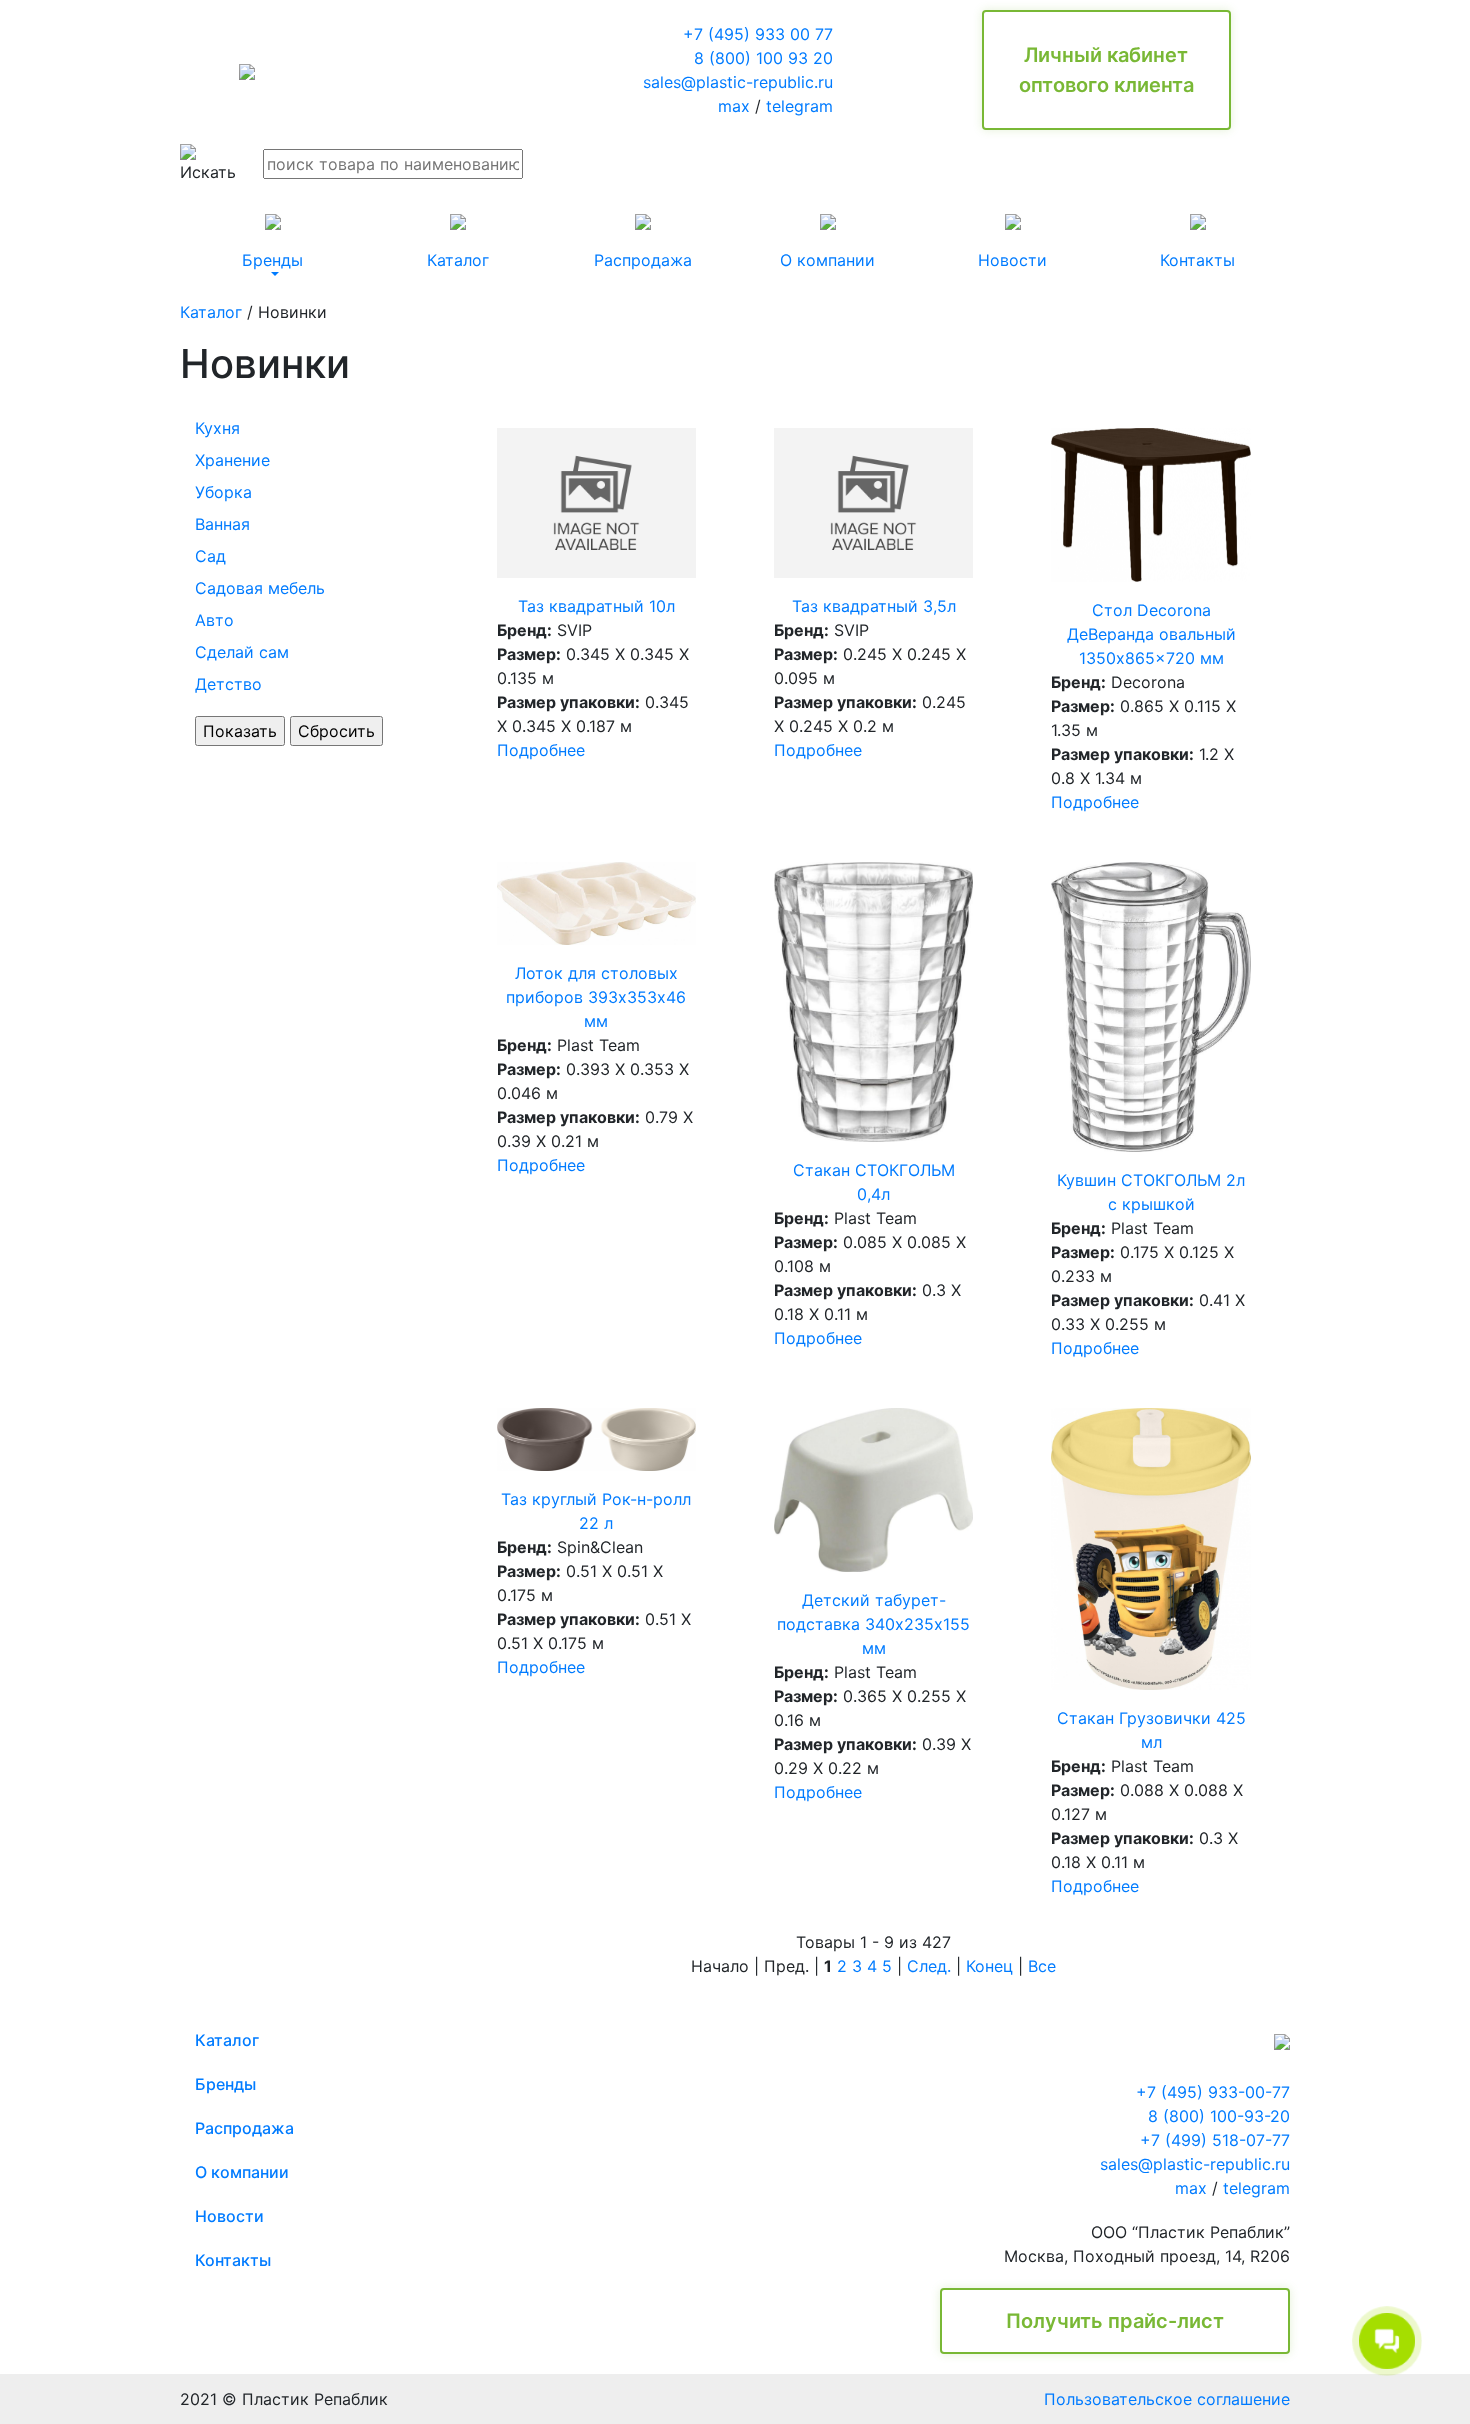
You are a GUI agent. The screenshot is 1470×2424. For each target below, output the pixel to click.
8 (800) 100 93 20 (763, 58)
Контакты (233, 2260)
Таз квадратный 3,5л (874, 606)
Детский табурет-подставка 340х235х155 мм (873, 1624)
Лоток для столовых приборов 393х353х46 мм (596, 997)
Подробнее (541, 750)
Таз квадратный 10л (596, 606)
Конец (989, 1966)
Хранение (232, 460)
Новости (229, 2216)
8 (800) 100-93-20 (1219, 2116)
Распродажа (244, 2128)
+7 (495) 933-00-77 (1213, 2092)
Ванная (222, 524)
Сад (210, 556)
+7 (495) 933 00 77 (758, 34)
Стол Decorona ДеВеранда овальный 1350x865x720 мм (1151, 634)
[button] (272, 242)
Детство (228, 684)
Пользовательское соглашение (1167, 2399)
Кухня (217, 428)
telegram (799, 106)
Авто (214, 620)
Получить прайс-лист (1115, 2321)
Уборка (223, 492)
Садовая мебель (260, 588)
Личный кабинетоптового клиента (1106, 70)
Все (1042, 1966)
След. (929, 1966)
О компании (242, 2172)
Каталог (211, 312)
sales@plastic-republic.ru (738, 82)
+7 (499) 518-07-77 (1215, 2140)
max (734, 106)
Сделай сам (242, 652)
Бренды (225, 2084)
